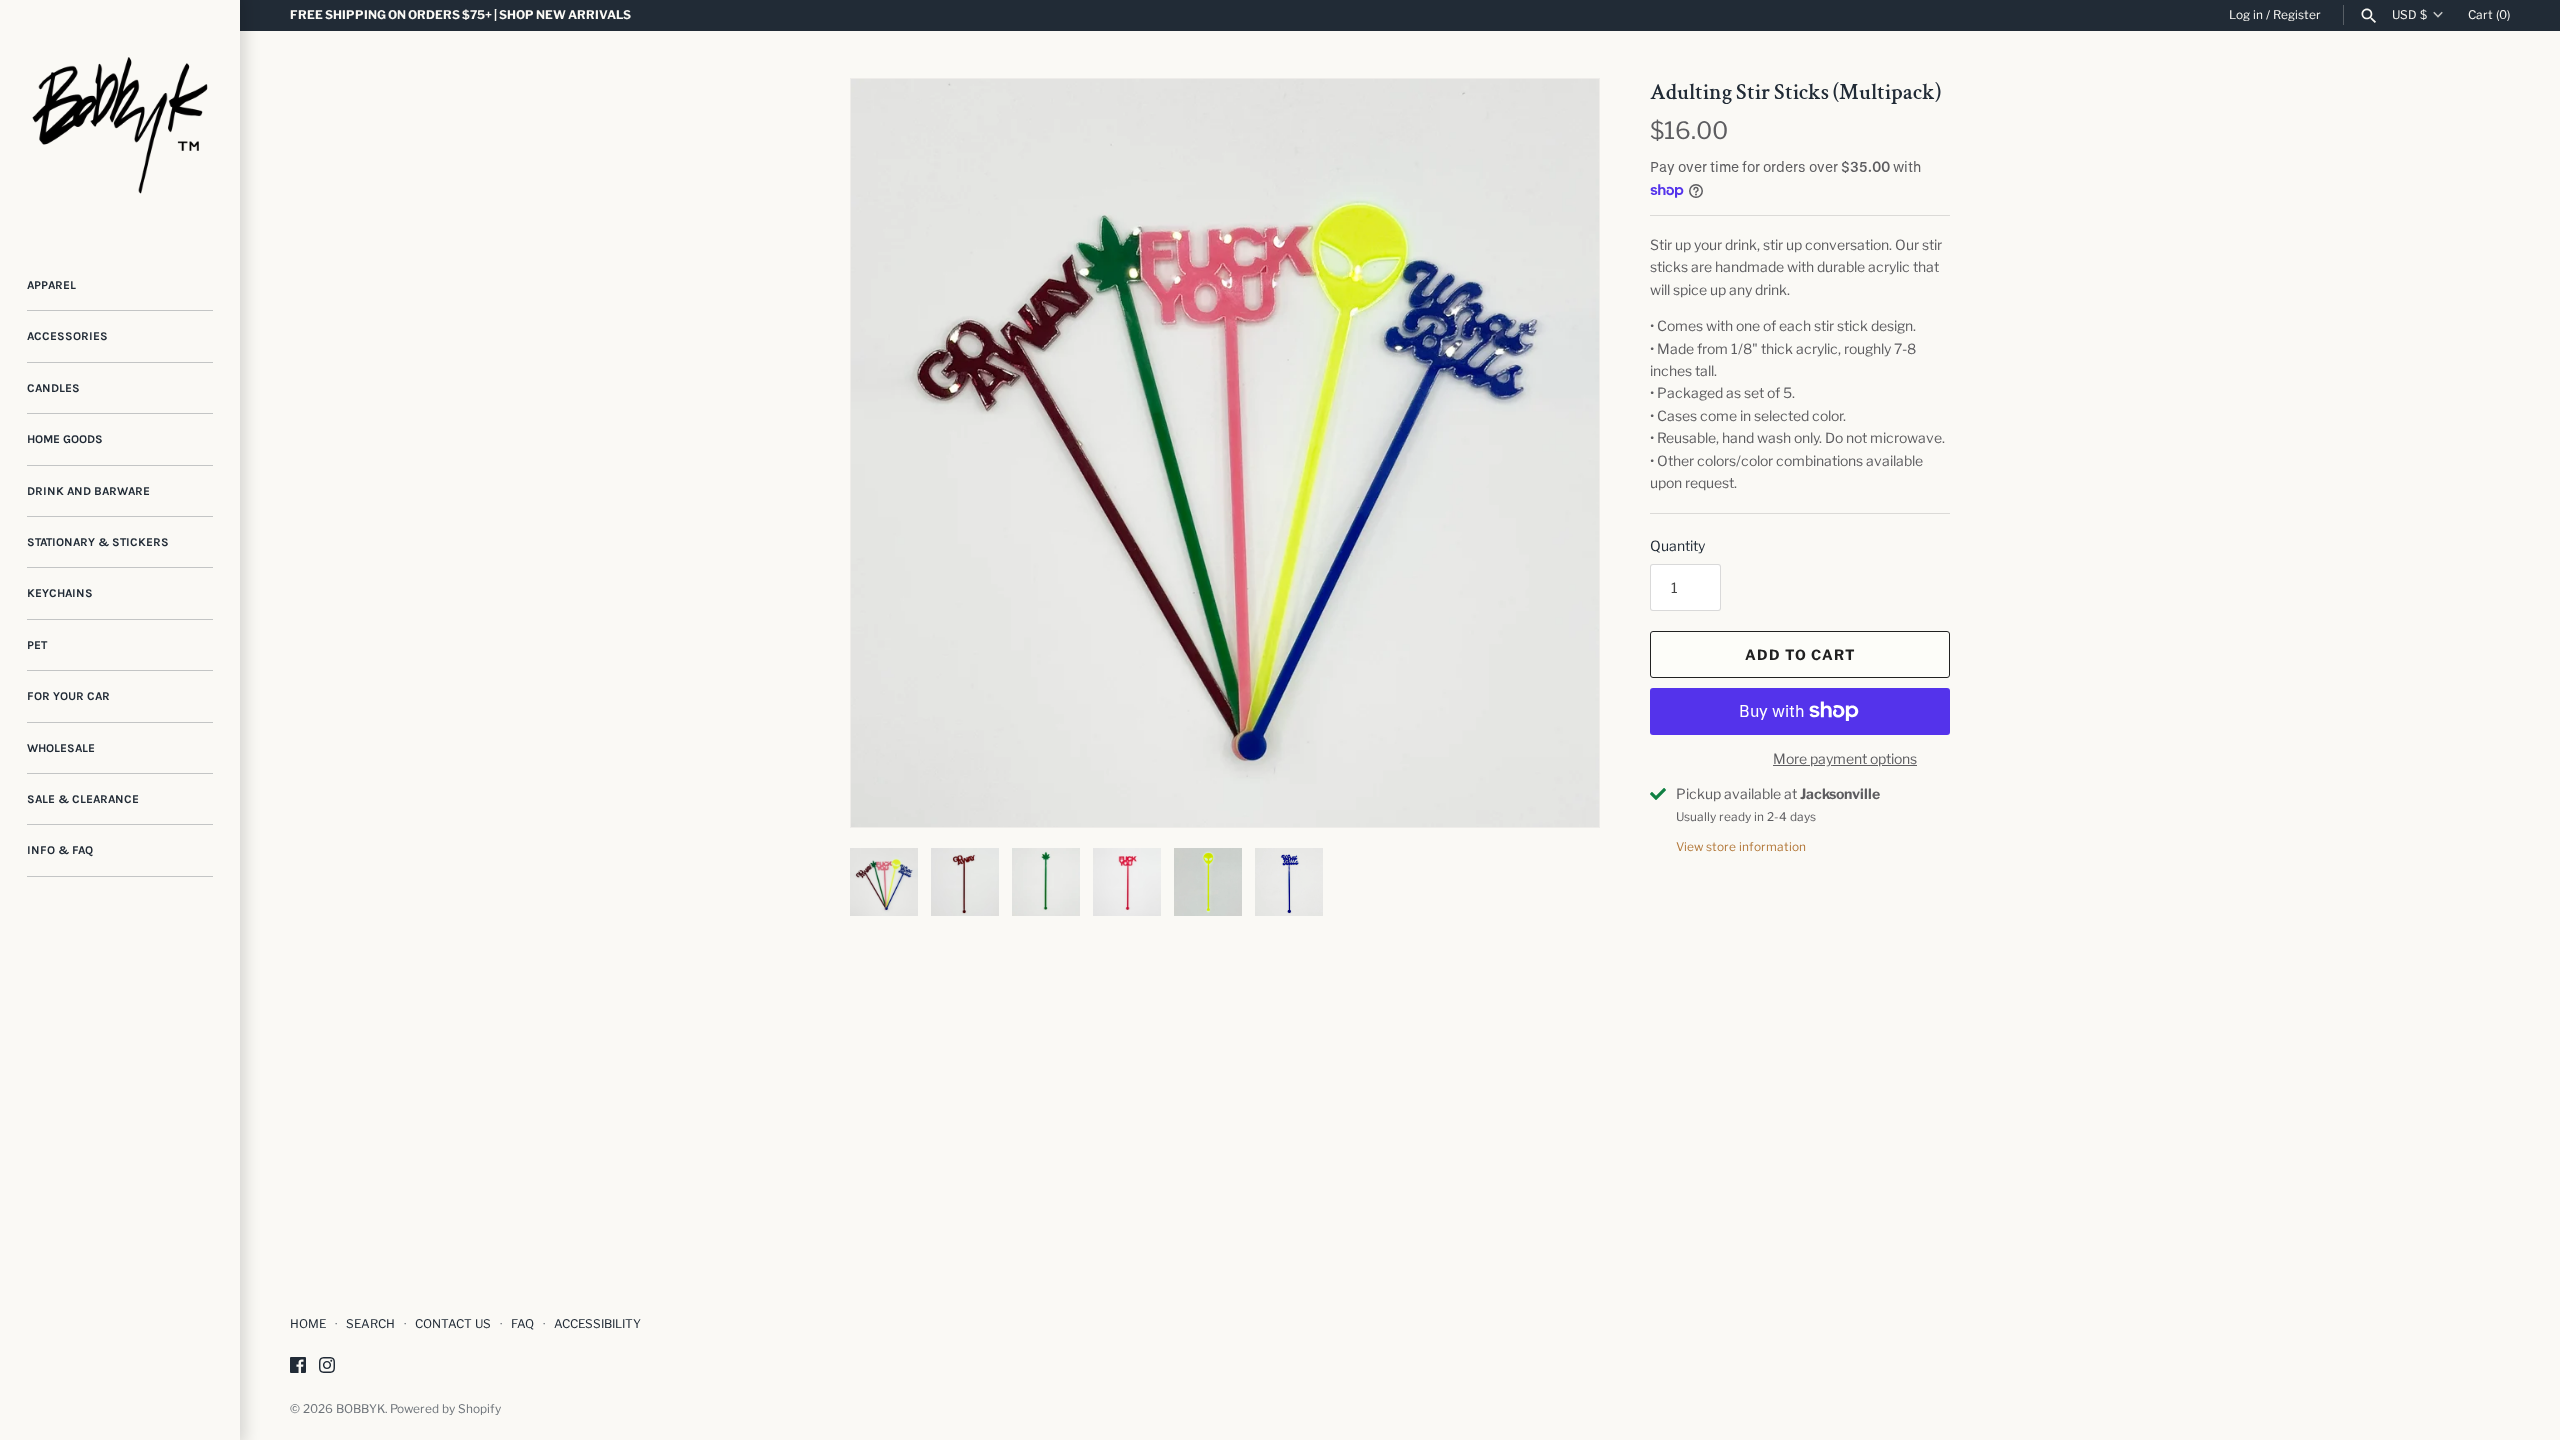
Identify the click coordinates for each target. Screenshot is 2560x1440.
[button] (1557, 453)
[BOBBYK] (120, 120)
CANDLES (53, 388)
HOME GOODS (65, 439)
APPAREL (51, 285)
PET (37, 645)
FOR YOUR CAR (68, 696)
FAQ (522, 1324)
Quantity (1677, 545)
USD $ (2409, 15)
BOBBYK (360, 1409)
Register (2297, 15)
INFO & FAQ (60, 850)
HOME (308, 1324)
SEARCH (370, 1324)
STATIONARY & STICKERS (98, 542)
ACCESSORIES (67, 336)
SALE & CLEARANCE (83, 799)
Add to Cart (1800, 654)
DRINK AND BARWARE (88, 491)
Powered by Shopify (445, 1409)
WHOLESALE (61, 748)
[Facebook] (298, 1366)
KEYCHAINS (60, 593)
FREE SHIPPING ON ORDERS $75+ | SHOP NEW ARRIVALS (460, 15)
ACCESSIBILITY (597, 1324)
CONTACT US (453, 1324)
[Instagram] (327, 1366)
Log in (2246, 15)
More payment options (1845, 758)
